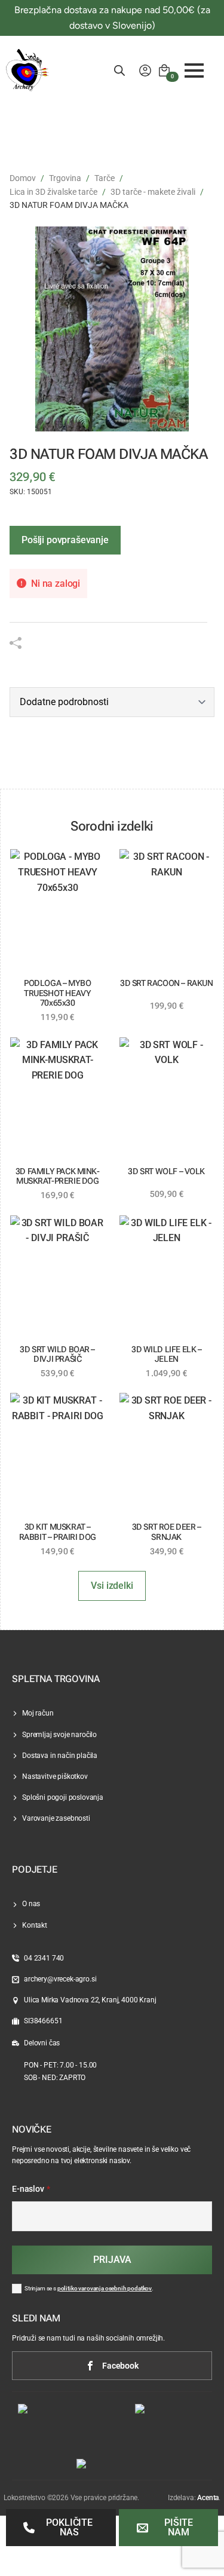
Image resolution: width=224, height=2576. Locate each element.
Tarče (105, 178)
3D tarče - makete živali (153, 192)
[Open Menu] (194, 71)
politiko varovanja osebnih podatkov (105, 2288)
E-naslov (31, 2189)
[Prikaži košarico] (164, 71)
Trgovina (65, 178)
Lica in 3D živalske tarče (53, 192)
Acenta (208, 2498)
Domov (23, 178)
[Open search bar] (119, 71)
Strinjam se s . (89, 2288)
